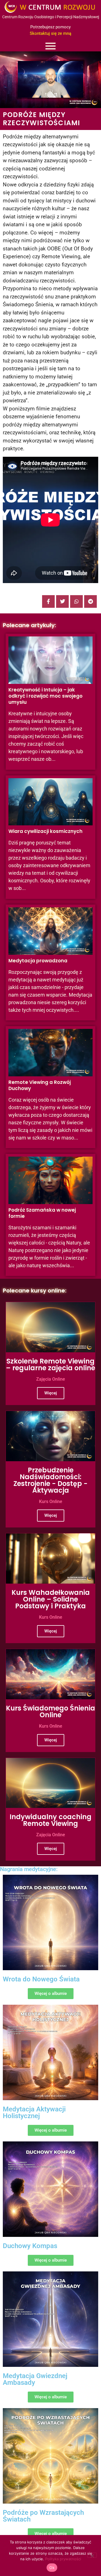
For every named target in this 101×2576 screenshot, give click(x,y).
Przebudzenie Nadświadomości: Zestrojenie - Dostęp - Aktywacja (50, 1480)
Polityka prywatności (63, 2559)
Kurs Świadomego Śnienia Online (50, 1711)
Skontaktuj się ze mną (50, 33)
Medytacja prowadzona (38, 961)
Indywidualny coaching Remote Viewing (50, 1820)
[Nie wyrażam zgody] (92, 2555)
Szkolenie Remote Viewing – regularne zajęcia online (50, 1364)
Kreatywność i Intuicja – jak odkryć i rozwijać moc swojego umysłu (45, 696)
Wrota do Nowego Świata (41, 1979)
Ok (52, 2568)
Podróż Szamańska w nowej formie (42, 1213)
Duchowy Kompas (30, 2246)
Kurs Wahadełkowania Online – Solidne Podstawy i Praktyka (51, 1599)
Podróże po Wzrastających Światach (43, 2516)
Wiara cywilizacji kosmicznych (45, 831)
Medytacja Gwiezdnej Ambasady (35, 2379)
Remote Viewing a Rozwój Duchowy (40, 1085)
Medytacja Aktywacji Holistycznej (34, 2113)
